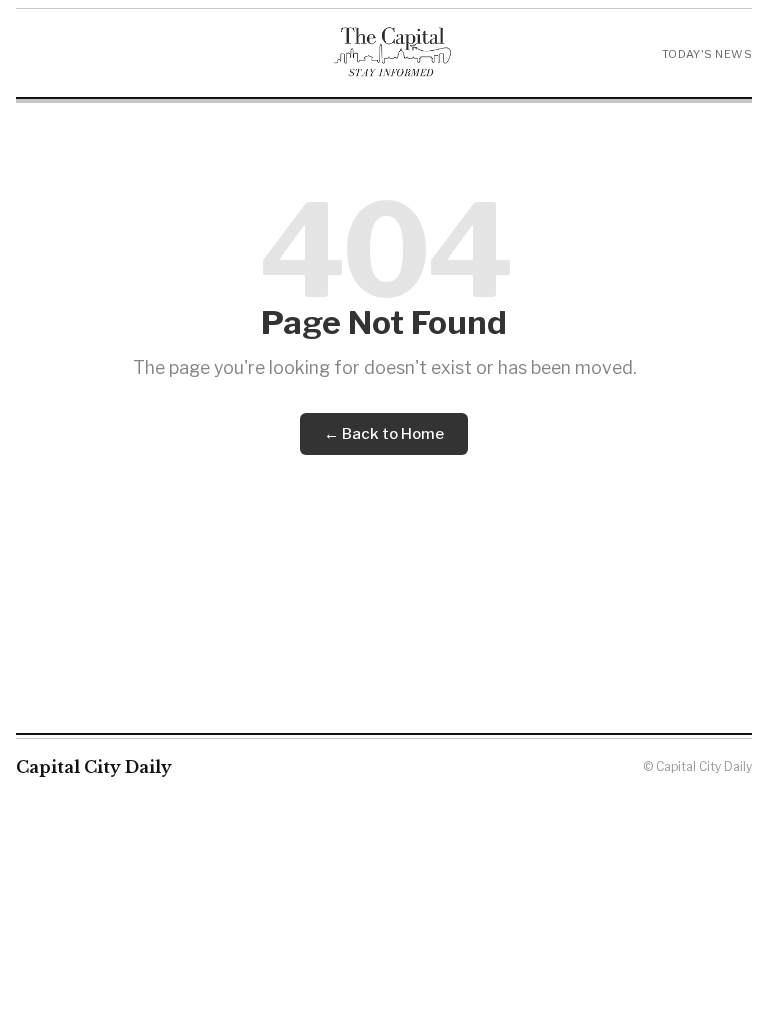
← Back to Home (384, 434)
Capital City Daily (94, 767)
